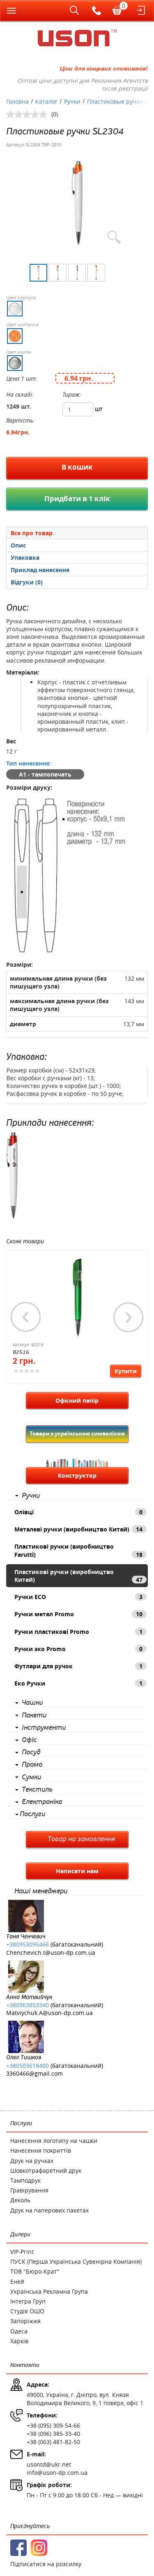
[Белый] (15, 309)
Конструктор (77, 1475)
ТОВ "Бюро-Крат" (35, 2271)
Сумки (31, 1777)
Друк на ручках (32, 2161)
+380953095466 (28, 1944)
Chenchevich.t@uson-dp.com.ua (51, 1952)
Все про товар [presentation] (32, 533)
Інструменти (44, 1728)
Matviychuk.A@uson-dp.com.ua (49, 2013)
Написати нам (77, 1871)
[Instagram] (39, 2548)
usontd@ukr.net (49, 2464)
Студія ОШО (27, 2311)
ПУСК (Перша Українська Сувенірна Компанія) (76, 2261)
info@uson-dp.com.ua (57, 2473)
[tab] (77, 533)
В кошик (77, 467)
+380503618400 (28, 2066)
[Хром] (15, 363)
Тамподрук (25, 2180)
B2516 (21, 1352)
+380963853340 (28, 2005)
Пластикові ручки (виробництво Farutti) (78, 1550)
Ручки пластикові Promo (78, 1632)
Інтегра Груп (28, 2301)
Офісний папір (77, 1400)
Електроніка (42, 1802)
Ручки (31, 1496)
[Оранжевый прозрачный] (15, 336)
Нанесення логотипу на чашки (54, 2141)
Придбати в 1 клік (77, 499)
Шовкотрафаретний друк (46, 2171)
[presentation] (77, 545)
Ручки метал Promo (78, 1614)
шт (99, 409)
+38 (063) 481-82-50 (53, 2442)
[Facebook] (18, 2548)
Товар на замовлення (81, 1839)
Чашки (32, 1703)
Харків (19, 2341)
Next (129, 1317)
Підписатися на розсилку (46, 2564)
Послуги (32, 1814)
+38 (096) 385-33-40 (53, 2434)
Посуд (31, 1752)
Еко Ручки (78, 1683)
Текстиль (37, 1790)
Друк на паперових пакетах (49, 2210)
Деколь (20, 2200)
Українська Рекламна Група (49, 2291)
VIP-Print (22, 2252)
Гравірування (29, 2190)
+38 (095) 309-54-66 (53, 2425)
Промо (32, 1765)
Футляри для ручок (78, 1666)
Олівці (78, 1512)
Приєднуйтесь (30, 2526)
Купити (126, 1371)
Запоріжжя (25, 2321)
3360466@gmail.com (34, 2073)
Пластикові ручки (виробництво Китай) (78, 1576)
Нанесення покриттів (41, 2150)
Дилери (20, 2234)
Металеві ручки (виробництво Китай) (78, 1529)
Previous (26, 1317)
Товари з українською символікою (77, 1433)
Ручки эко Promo (78, 1649)
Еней (17, 2282)
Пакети (34, 1715)
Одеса (19, 2331)
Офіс (29, 1740)
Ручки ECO (78, 1597)
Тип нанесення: (29, 763)
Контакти (25, 2365)
